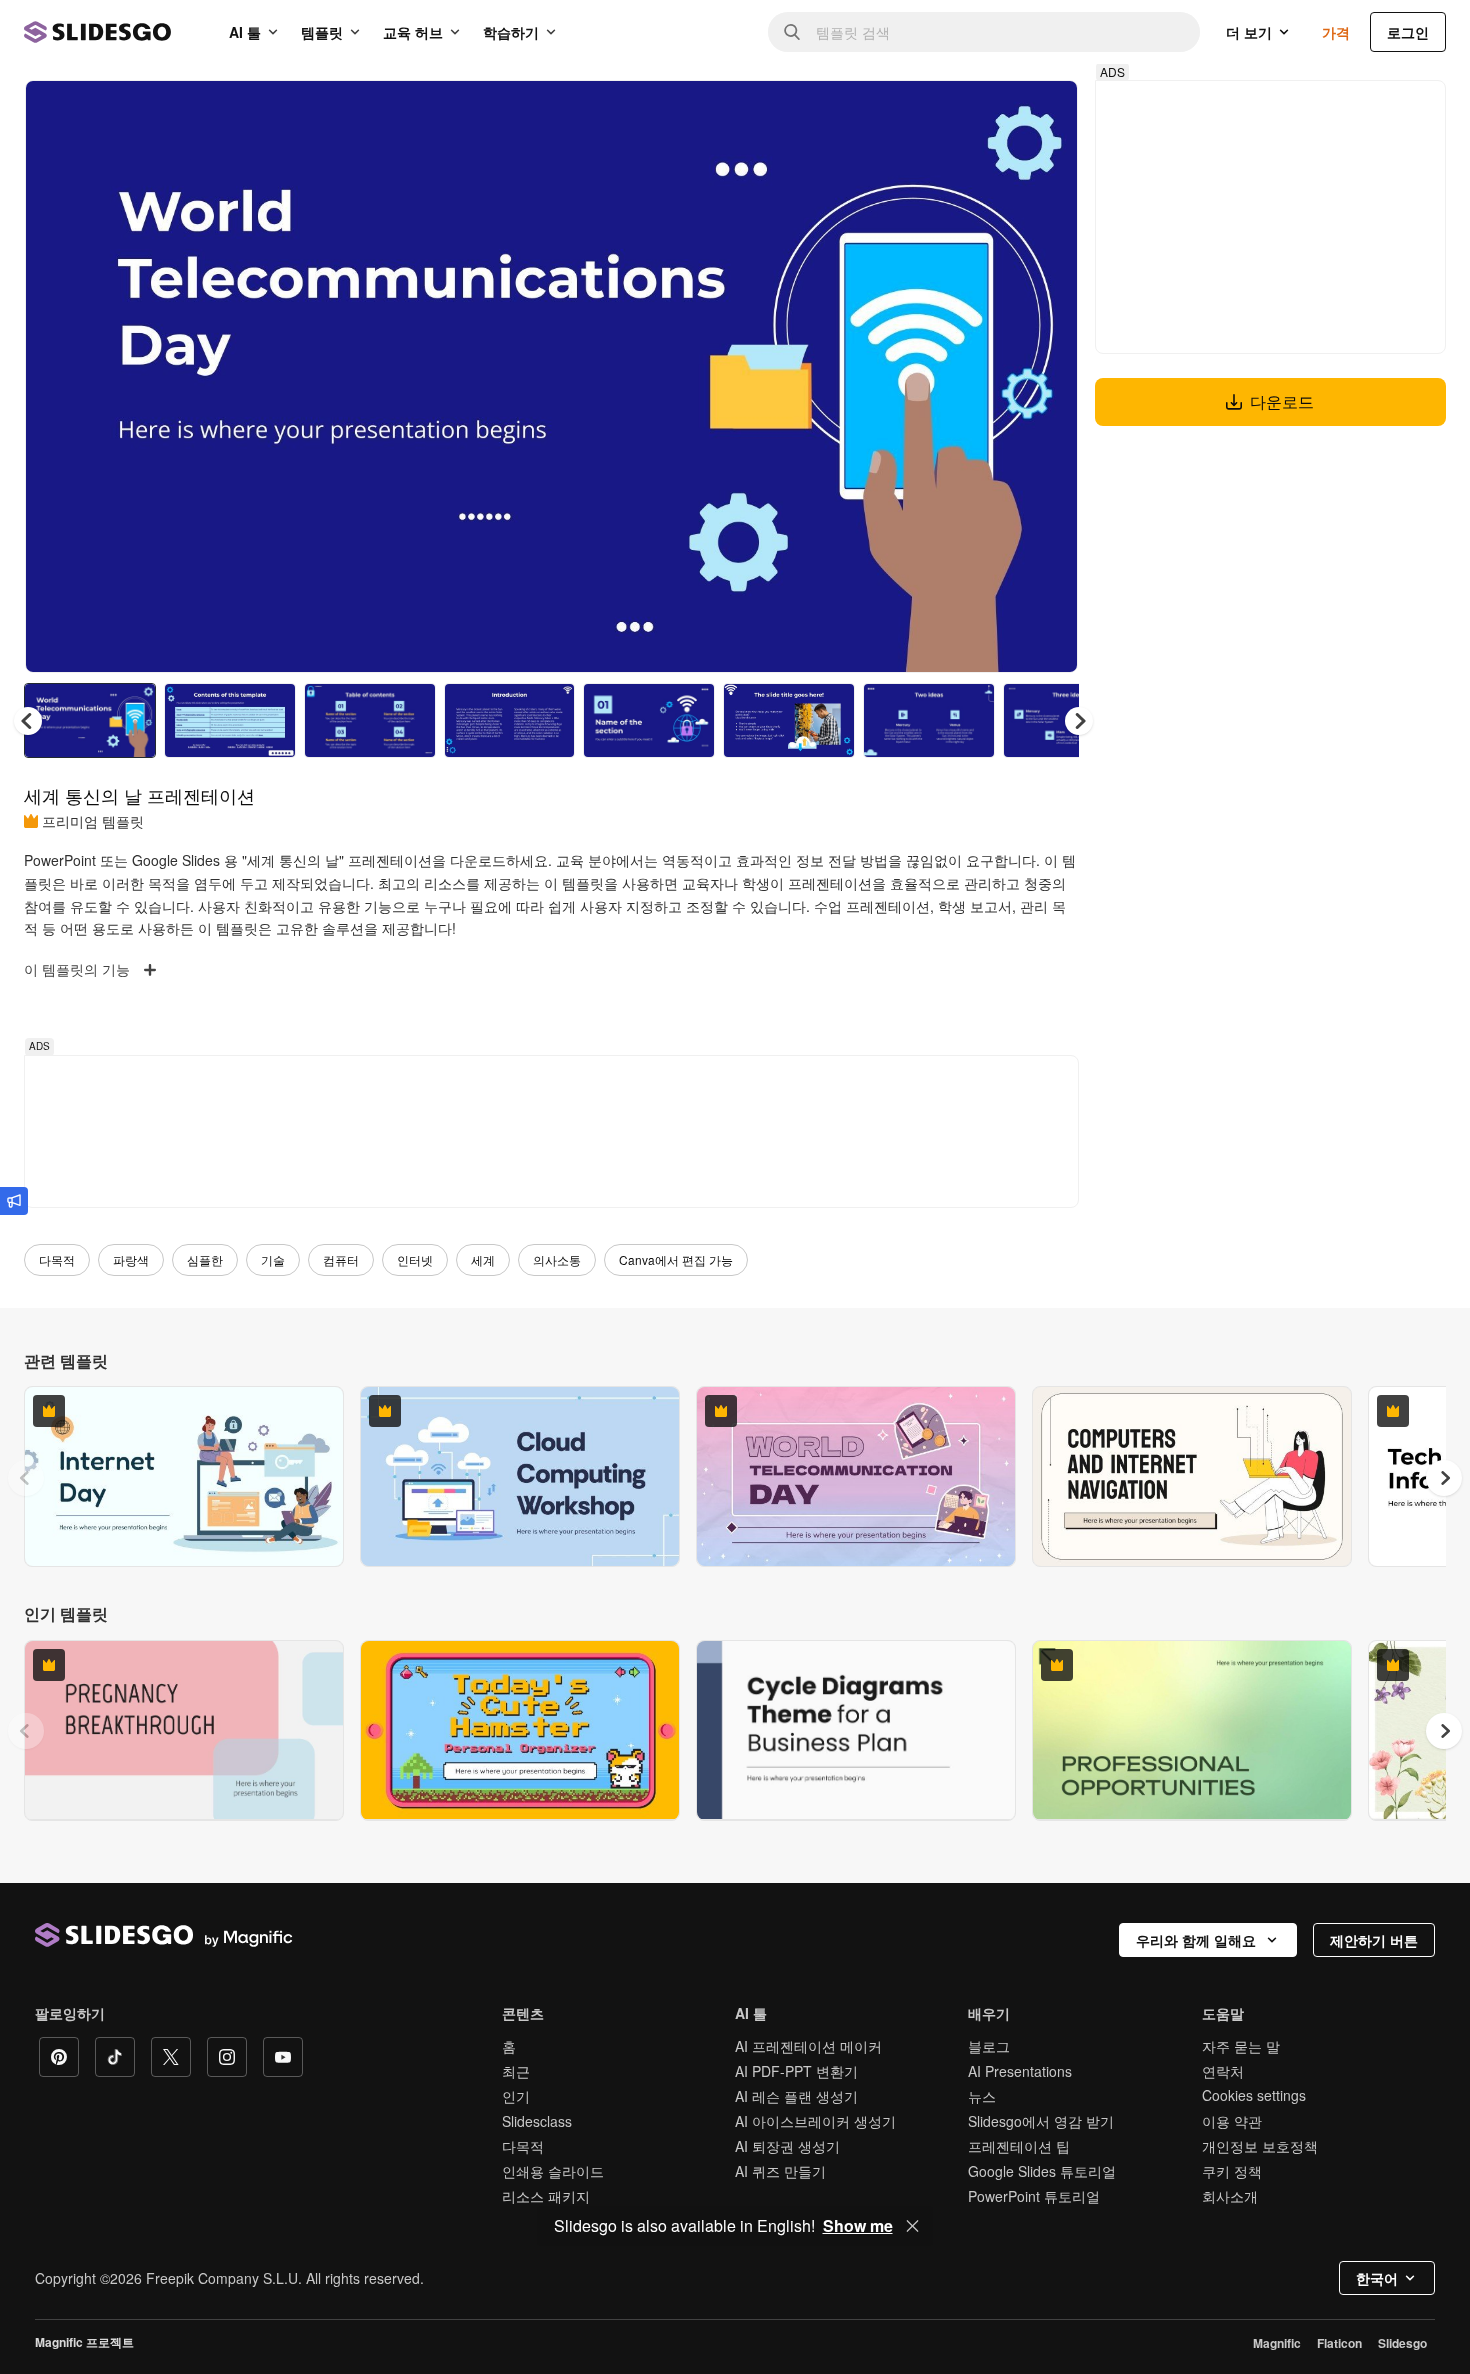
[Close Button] (913, 2226)
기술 (273, 1259)
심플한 (205, 1259)
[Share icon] (1044, 112)
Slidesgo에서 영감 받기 (1041, 2121)
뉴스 (982, 2096)
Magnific (1277, 2343)
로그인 (1408, 32)
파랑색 (131, 1259)
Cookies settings (1254, 2095)
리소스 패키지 (546, 2196)
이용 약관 (1232, 2121)
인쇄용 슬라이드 (553, 2171)
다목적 (57, 1259)
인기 (516, 2096)
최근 (516, 2071)
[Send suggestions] (14, 1201)
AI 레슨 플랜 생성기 (796, 2096)
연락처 (1223, 2071)
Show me (858, 2226)
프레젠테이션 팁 (1019, 2146)
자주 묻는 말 (1241, 2046)
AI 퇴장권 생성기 (787, 2146)
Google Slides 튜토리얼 (1042, 2171)
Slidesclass (537, 2121)
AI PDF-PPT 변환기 (796, 2071)
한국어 (1377, 2278)
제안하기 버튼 (1374, 1940)
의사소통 (557, 1259)
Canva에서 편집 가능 (676, 1259)
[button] (1079, 721)
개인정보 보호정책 (1260, 2146)
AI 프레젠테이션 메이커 (808, 2046)
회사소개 (1230, 2196)
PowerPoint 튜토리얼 (1034, 2196)
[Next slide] (1048, 377)
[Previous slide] (26, 1478)
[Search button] (792, 32)
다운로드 (1282, 401)
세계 (483, 1259)
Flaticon (1339, 2343)
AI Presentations (1020, 2071)
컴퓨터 (341, 1259)
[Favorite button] (992, 112)
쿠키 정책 (1232, 2171)
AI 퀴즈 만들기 (780, 2171)
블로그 (989, 2046)
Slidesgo (1402, 2343)
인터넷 (415, 1259)
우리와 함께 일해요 (1196, 1940)
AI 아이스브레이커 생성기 (815, 2121)
